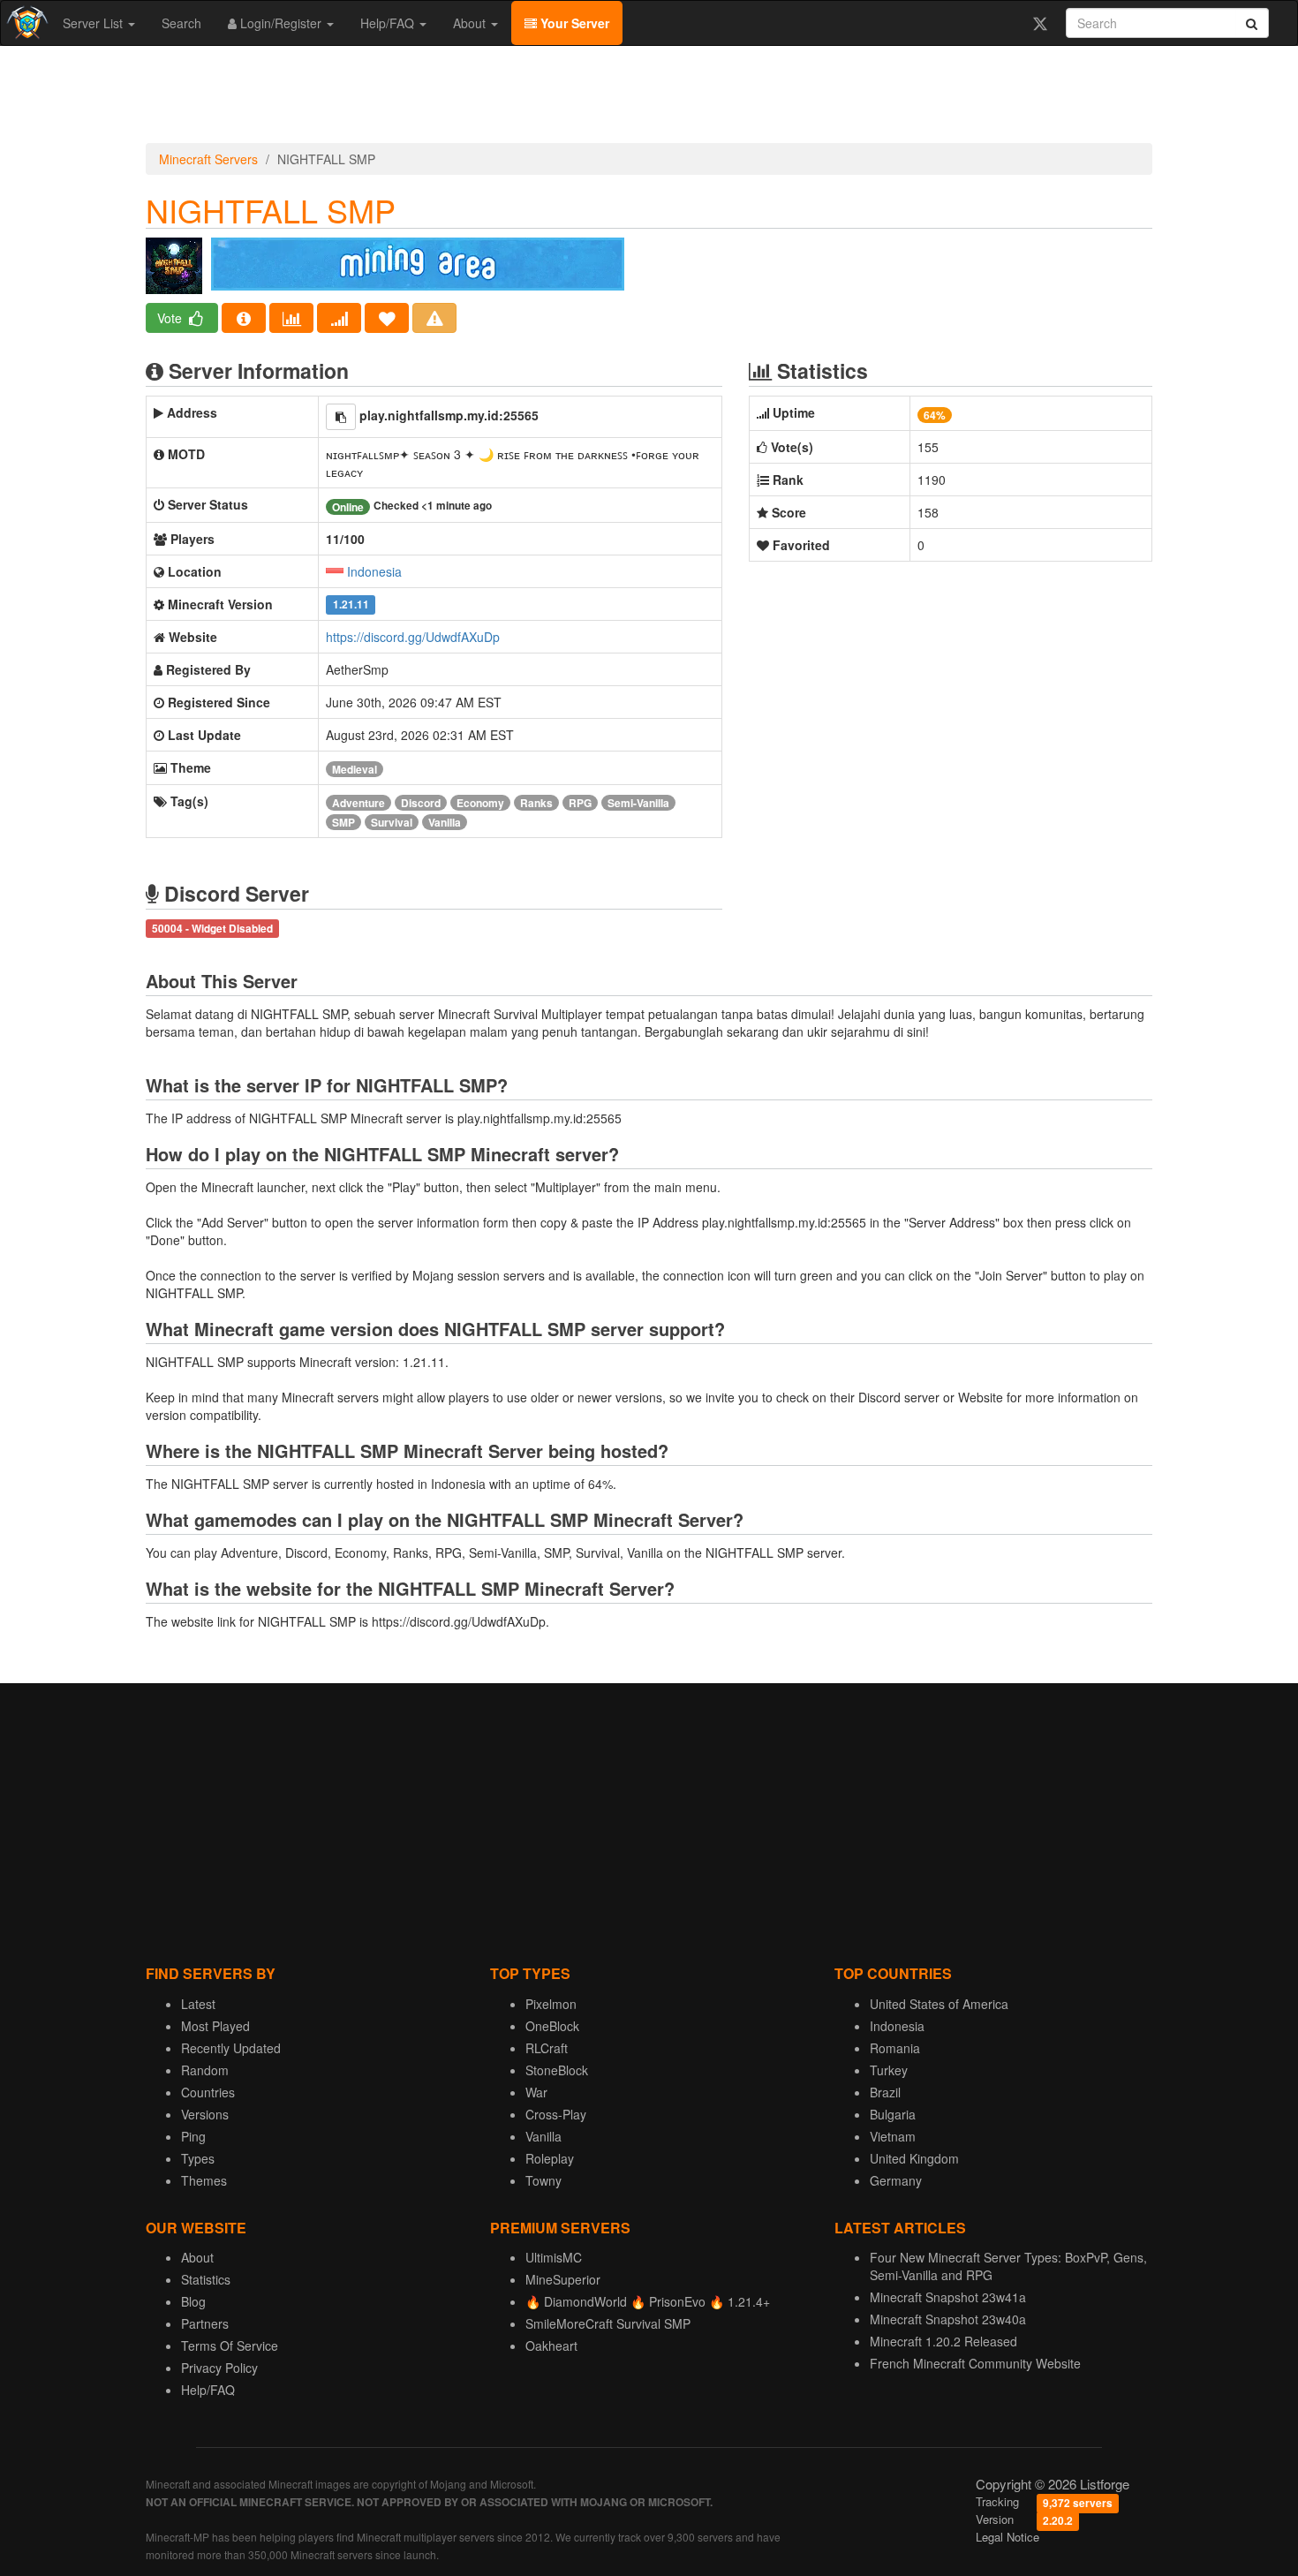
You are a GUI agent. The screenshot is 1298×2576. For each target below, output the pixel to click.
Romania (895, 2048)
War (536, 2092)
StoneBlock (557, 2070)
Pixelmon (551, 2004)
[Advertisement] (649, 99)
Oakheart (551, 2346)
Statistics (206, 2279)
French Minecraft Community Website (975, 2363)
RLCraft (547, 2048)
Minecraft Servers (208, 159)
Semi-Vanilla (638, 803)
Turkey (889, 2070)
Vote (171, 318)
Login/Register (281, 23)
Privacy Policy (219, 2368)
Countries (208, 2092)
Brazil (885, 2092)
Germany (896, 2180)
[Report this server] (434, 318)
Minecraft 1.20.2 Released (943, 2341)
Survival (392, 822)
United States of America (939, 2004)
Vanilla (445, 822)
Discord (421, 803)
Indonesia (374, 571)
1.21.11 (351, 605)
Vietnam (893, 2136)
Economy (480, 803)
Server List (94, 23)
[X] (1040, 23)
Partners (205, 2323)
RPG (580, 803)
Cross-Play (556, 2114)
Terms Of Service (230, 2346)
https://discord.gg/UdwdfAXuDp (413, 637)
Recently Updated (231, 2048)
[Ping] (339, 318)
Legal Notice (1007, 2537)
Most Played (215, 2026)
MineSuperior (563, 2279)
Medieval (355, 769)
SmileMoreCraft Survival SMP (608, 2323)
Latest (198, 2004)
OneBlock (552, 2026)
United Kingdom (914, 2158)
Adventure (358, 803)
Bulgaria (893, 2114)
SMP (343, 822)
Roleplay (550, 2158)
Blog (193, 2301)
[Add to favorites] (387, 318)
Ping (193, 2136)
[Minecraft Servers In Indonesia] (335, 571)
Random (205, 2070)
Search (181, 23)
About (471, 23)
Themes (204, 2180)
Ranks (536, 803)
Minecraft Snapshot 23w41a (948, 2297)
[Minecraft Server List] (25, 23)
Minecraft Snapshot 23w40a (948, 2319)
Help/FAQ (389, 23)
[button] (341, 417)
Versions (205, 2114)
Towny (543, 2180)
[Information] (244, 318)
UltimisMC (554, 2257)
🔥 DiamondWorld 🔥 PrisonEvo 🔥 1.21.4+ (648, 2301)
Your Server (573, 23)
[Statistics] (291, 318)
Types (198, 2158)
